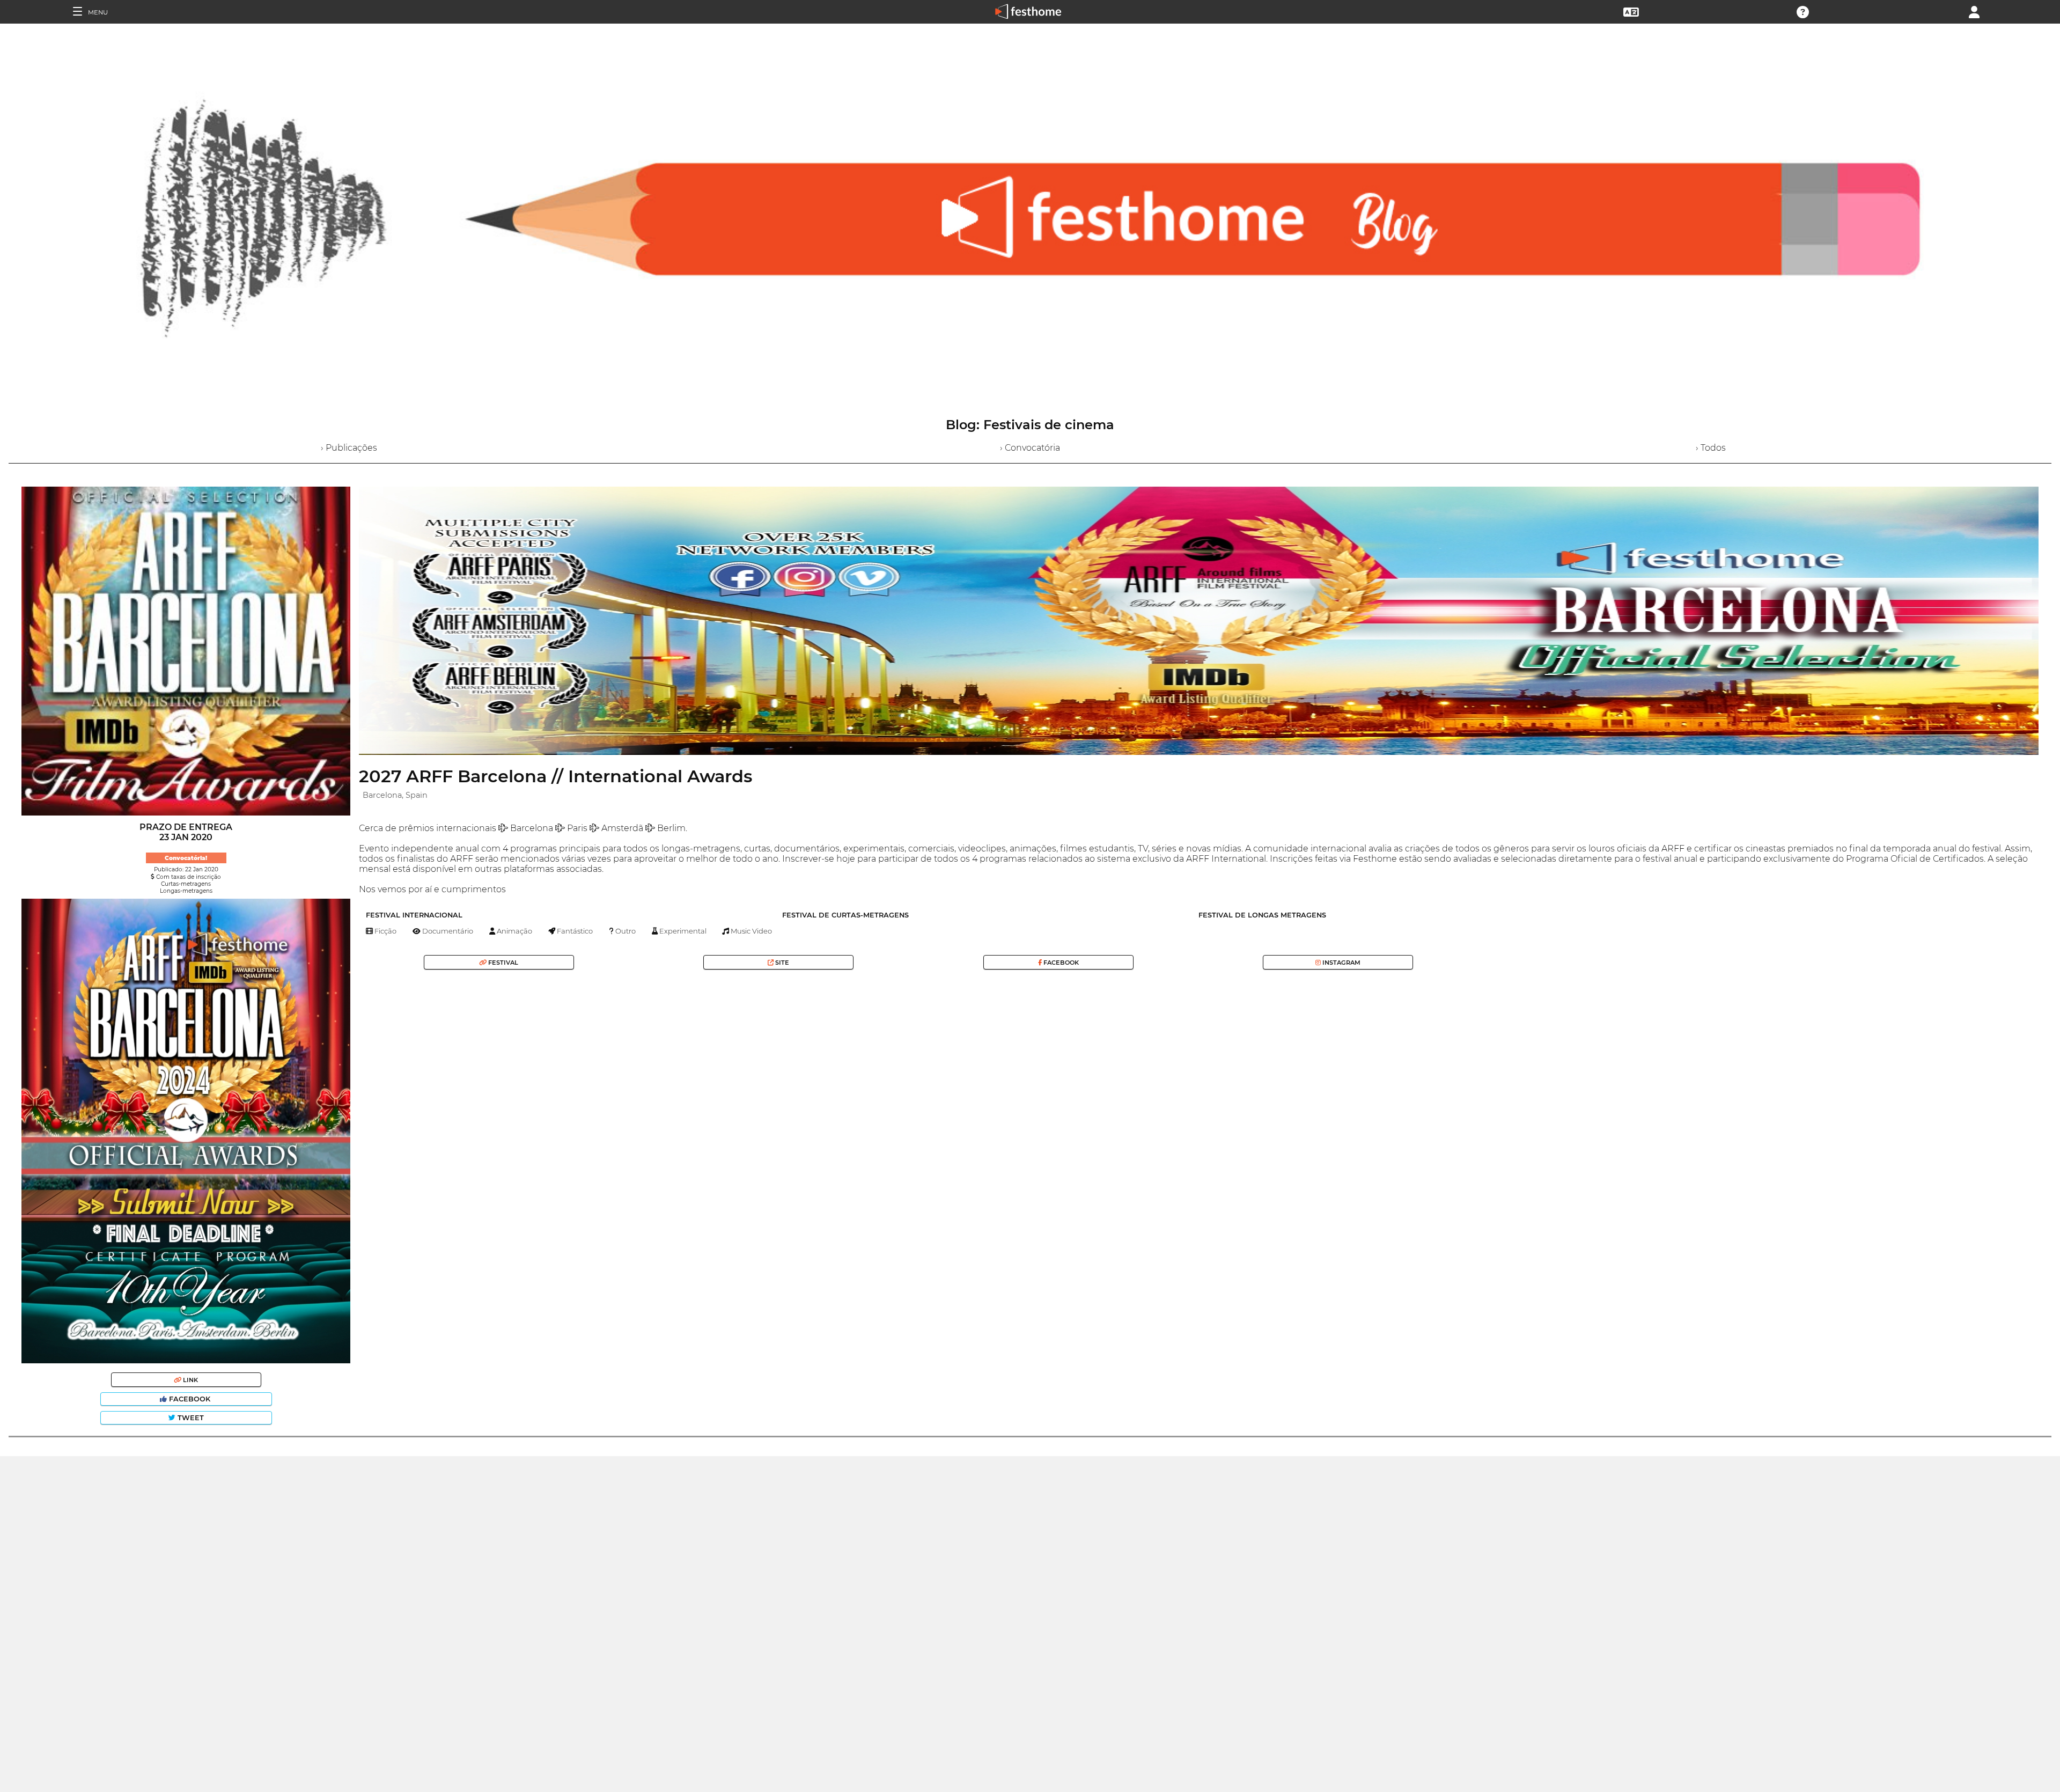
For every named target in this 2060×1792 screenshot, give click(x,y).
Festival (502, 963)
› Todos (1711, 448)
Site (781, 963)
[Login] (1974, 11)
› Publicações (349, 448)
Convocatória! (186, 858)
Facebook (190, 1399)
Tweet (190, 1418)
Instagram (1341, 963)
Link (190, 1380)
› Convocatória (1030, 448)
